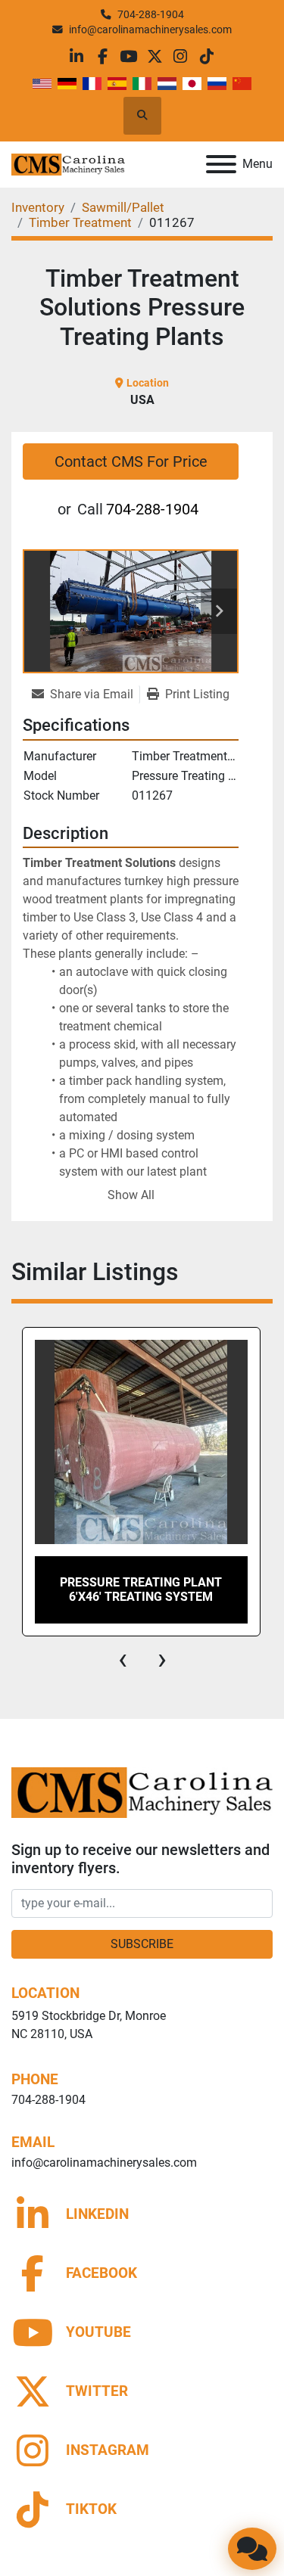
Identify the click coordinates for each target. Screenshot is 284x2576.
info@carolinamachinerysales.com (150, 30)
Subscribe (142, 1944)
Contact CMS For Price (131, 461)
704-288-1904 (151, 14)
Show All (131, 1195)
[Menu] (221, 164)
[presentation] (123, 1659)
